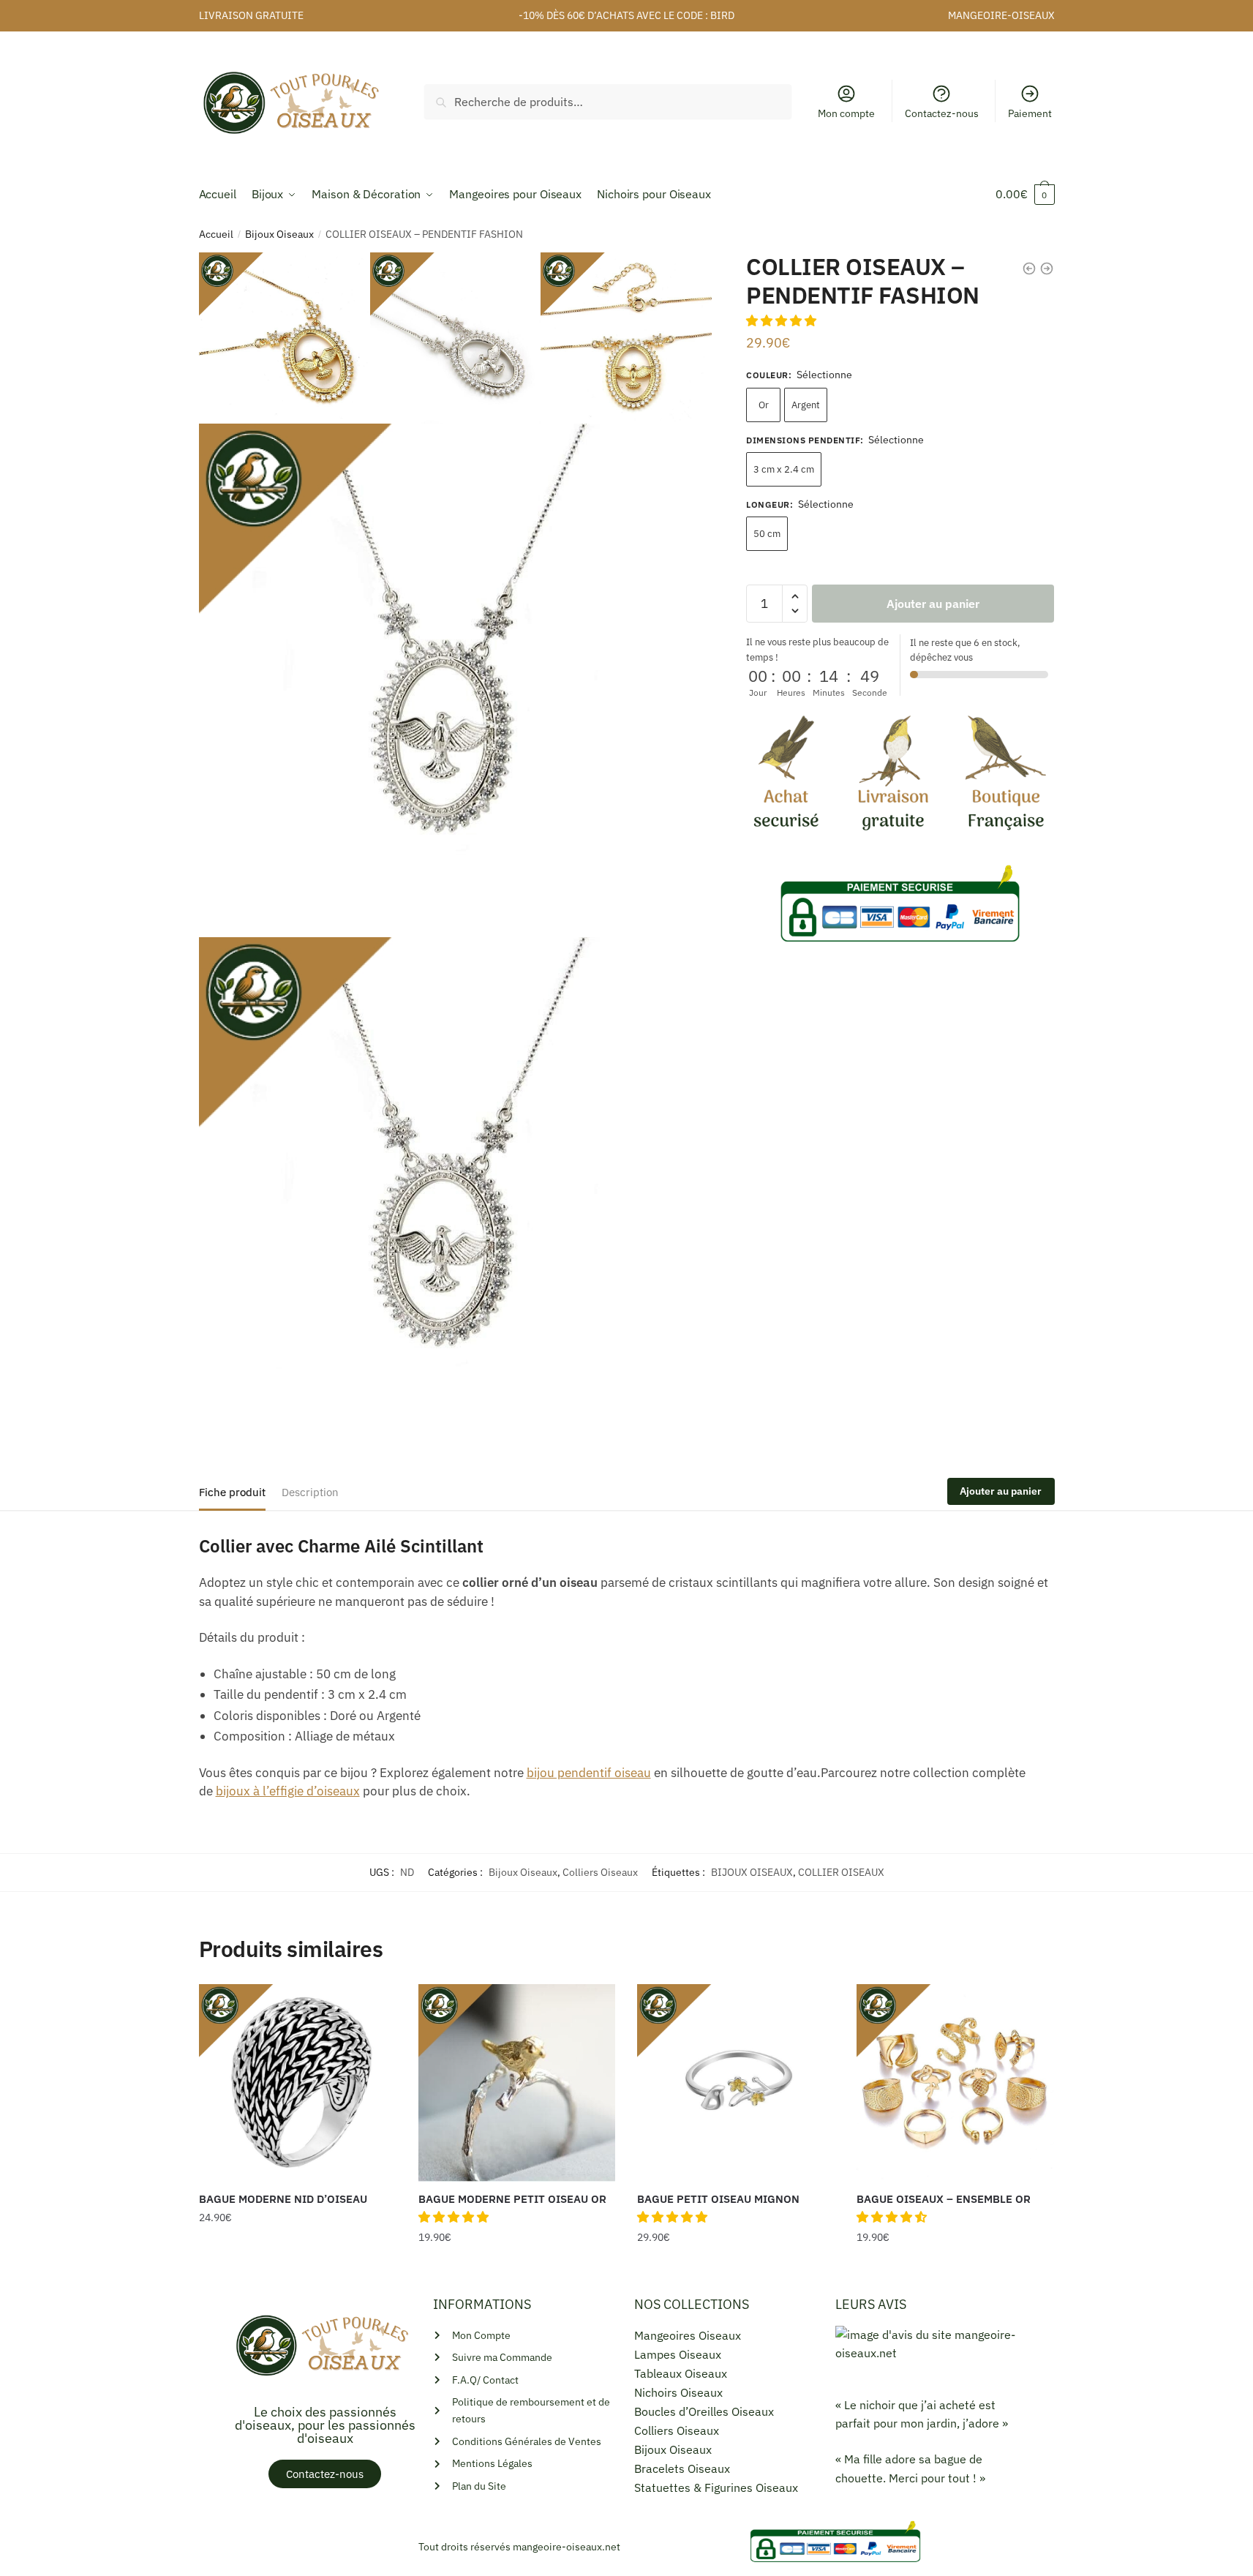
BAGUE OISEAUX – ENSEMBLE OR (944, 2199)
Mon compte (846, 113)
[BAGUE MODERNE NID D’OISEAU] (298, 2083)
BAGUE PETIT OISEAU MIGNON (718, 2199)
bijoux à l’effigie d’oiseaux (288, 1791)
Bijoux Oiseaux (279, 234)
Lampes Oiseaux (678, 2354)
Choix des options (298, 2267)
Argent (806, 405)
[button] (783, 320)
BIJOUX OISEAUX (752, 1872)
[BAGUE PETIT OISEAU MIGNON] (736, 2083)
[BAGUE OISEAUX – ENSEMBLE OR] (955, 2083)
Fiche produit (232, 1492)
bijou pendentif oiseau (589, 1773)
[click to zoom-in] (456, 680)
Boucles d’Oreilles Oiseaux (704, 2411)
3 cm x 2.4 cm (784, 469)
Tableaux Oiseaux (681, 2373)
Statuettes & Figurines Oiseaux (716, 2487)
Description (310, 1492)
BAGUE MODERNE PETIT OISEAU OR (512, 2199)
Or (764, 405)
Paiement (1030, 113)
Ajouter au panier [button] (516, 2267)
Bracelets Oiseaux (682, 2468)
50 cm (767, 534)
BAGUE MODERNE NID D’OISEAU (283, 2199)
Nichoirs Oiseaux (678, 2392)
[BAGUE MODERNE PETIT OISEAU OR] (517, 2083)
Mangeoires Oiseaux (688, 2335)
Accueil (216, 234)
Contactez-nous (942, 113)
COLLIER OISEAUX (841, 1872)
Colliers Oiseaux (600, 1872)
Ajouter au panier (933, 604)
